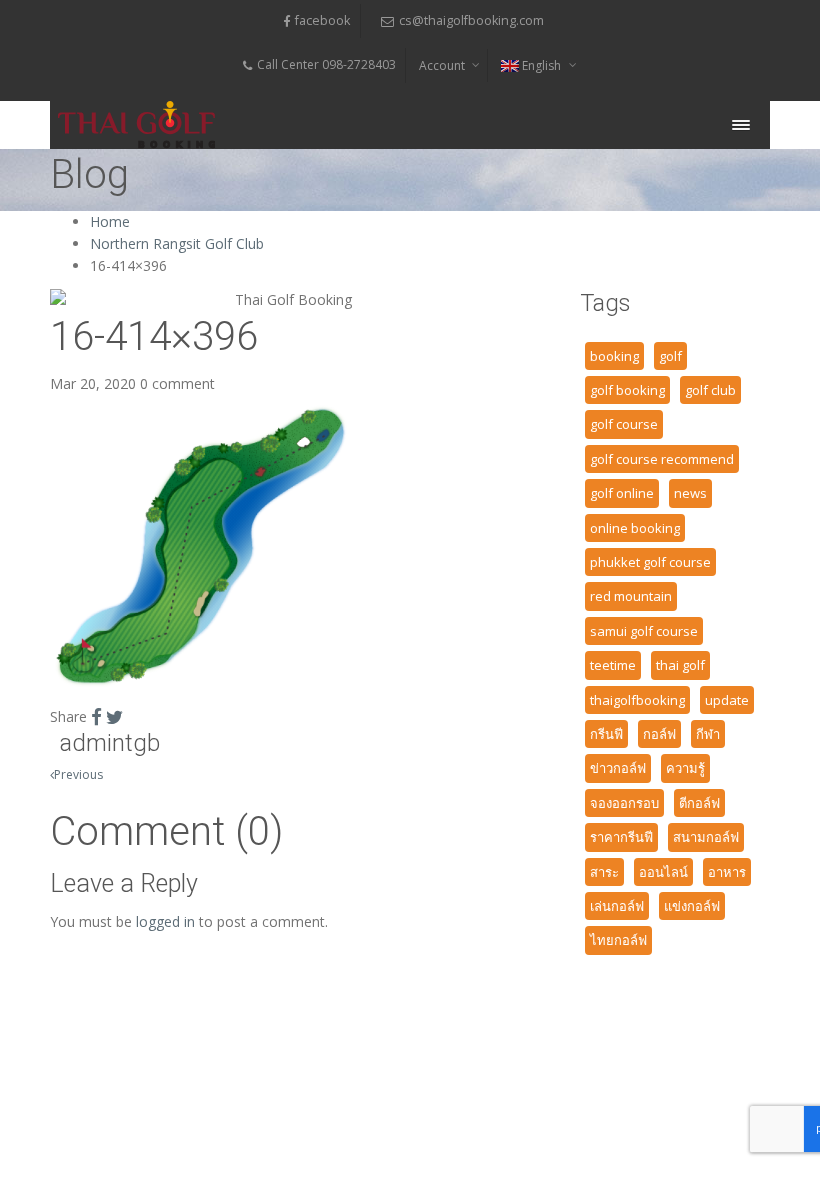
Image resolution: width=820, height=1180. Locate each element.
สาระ (604, 872)
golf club (710, 390)
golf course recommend (662, 459)
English (541, 65)
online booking (635, 528)
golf (670, 356)
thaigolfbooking (637, 700)
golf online (622, 493)
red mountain (631, 596)
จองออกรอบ (624, 803)
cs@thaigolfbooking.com (471, 20)
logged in (165, 921)
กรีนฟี (606, 734)
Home (110, 221)
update (727, 700)
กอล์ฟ (659, 734)
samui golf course (644, 631)
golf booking (627, 390)
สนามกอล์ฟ (706, 837)
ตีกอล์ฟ (699, 803)
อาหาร (727, 872)
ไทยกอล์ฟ (618, 940)
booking (614, 356)
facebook (322, 20)
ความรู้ (685, 768)
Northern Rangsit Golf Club (177, 243)
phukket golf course (650, 562)
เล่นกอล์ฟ (617, 906)
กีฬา (708, 734)
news (690, 493)
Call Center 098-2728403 (326, 64)
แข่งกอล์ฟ (692, 906)
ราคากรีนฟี (621, 837)
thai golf (680, 665)
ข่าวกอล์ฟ (618, 768)
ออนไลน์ (663, 872)
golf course (624, 424)
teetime (613, 665)
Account (442, 65)
